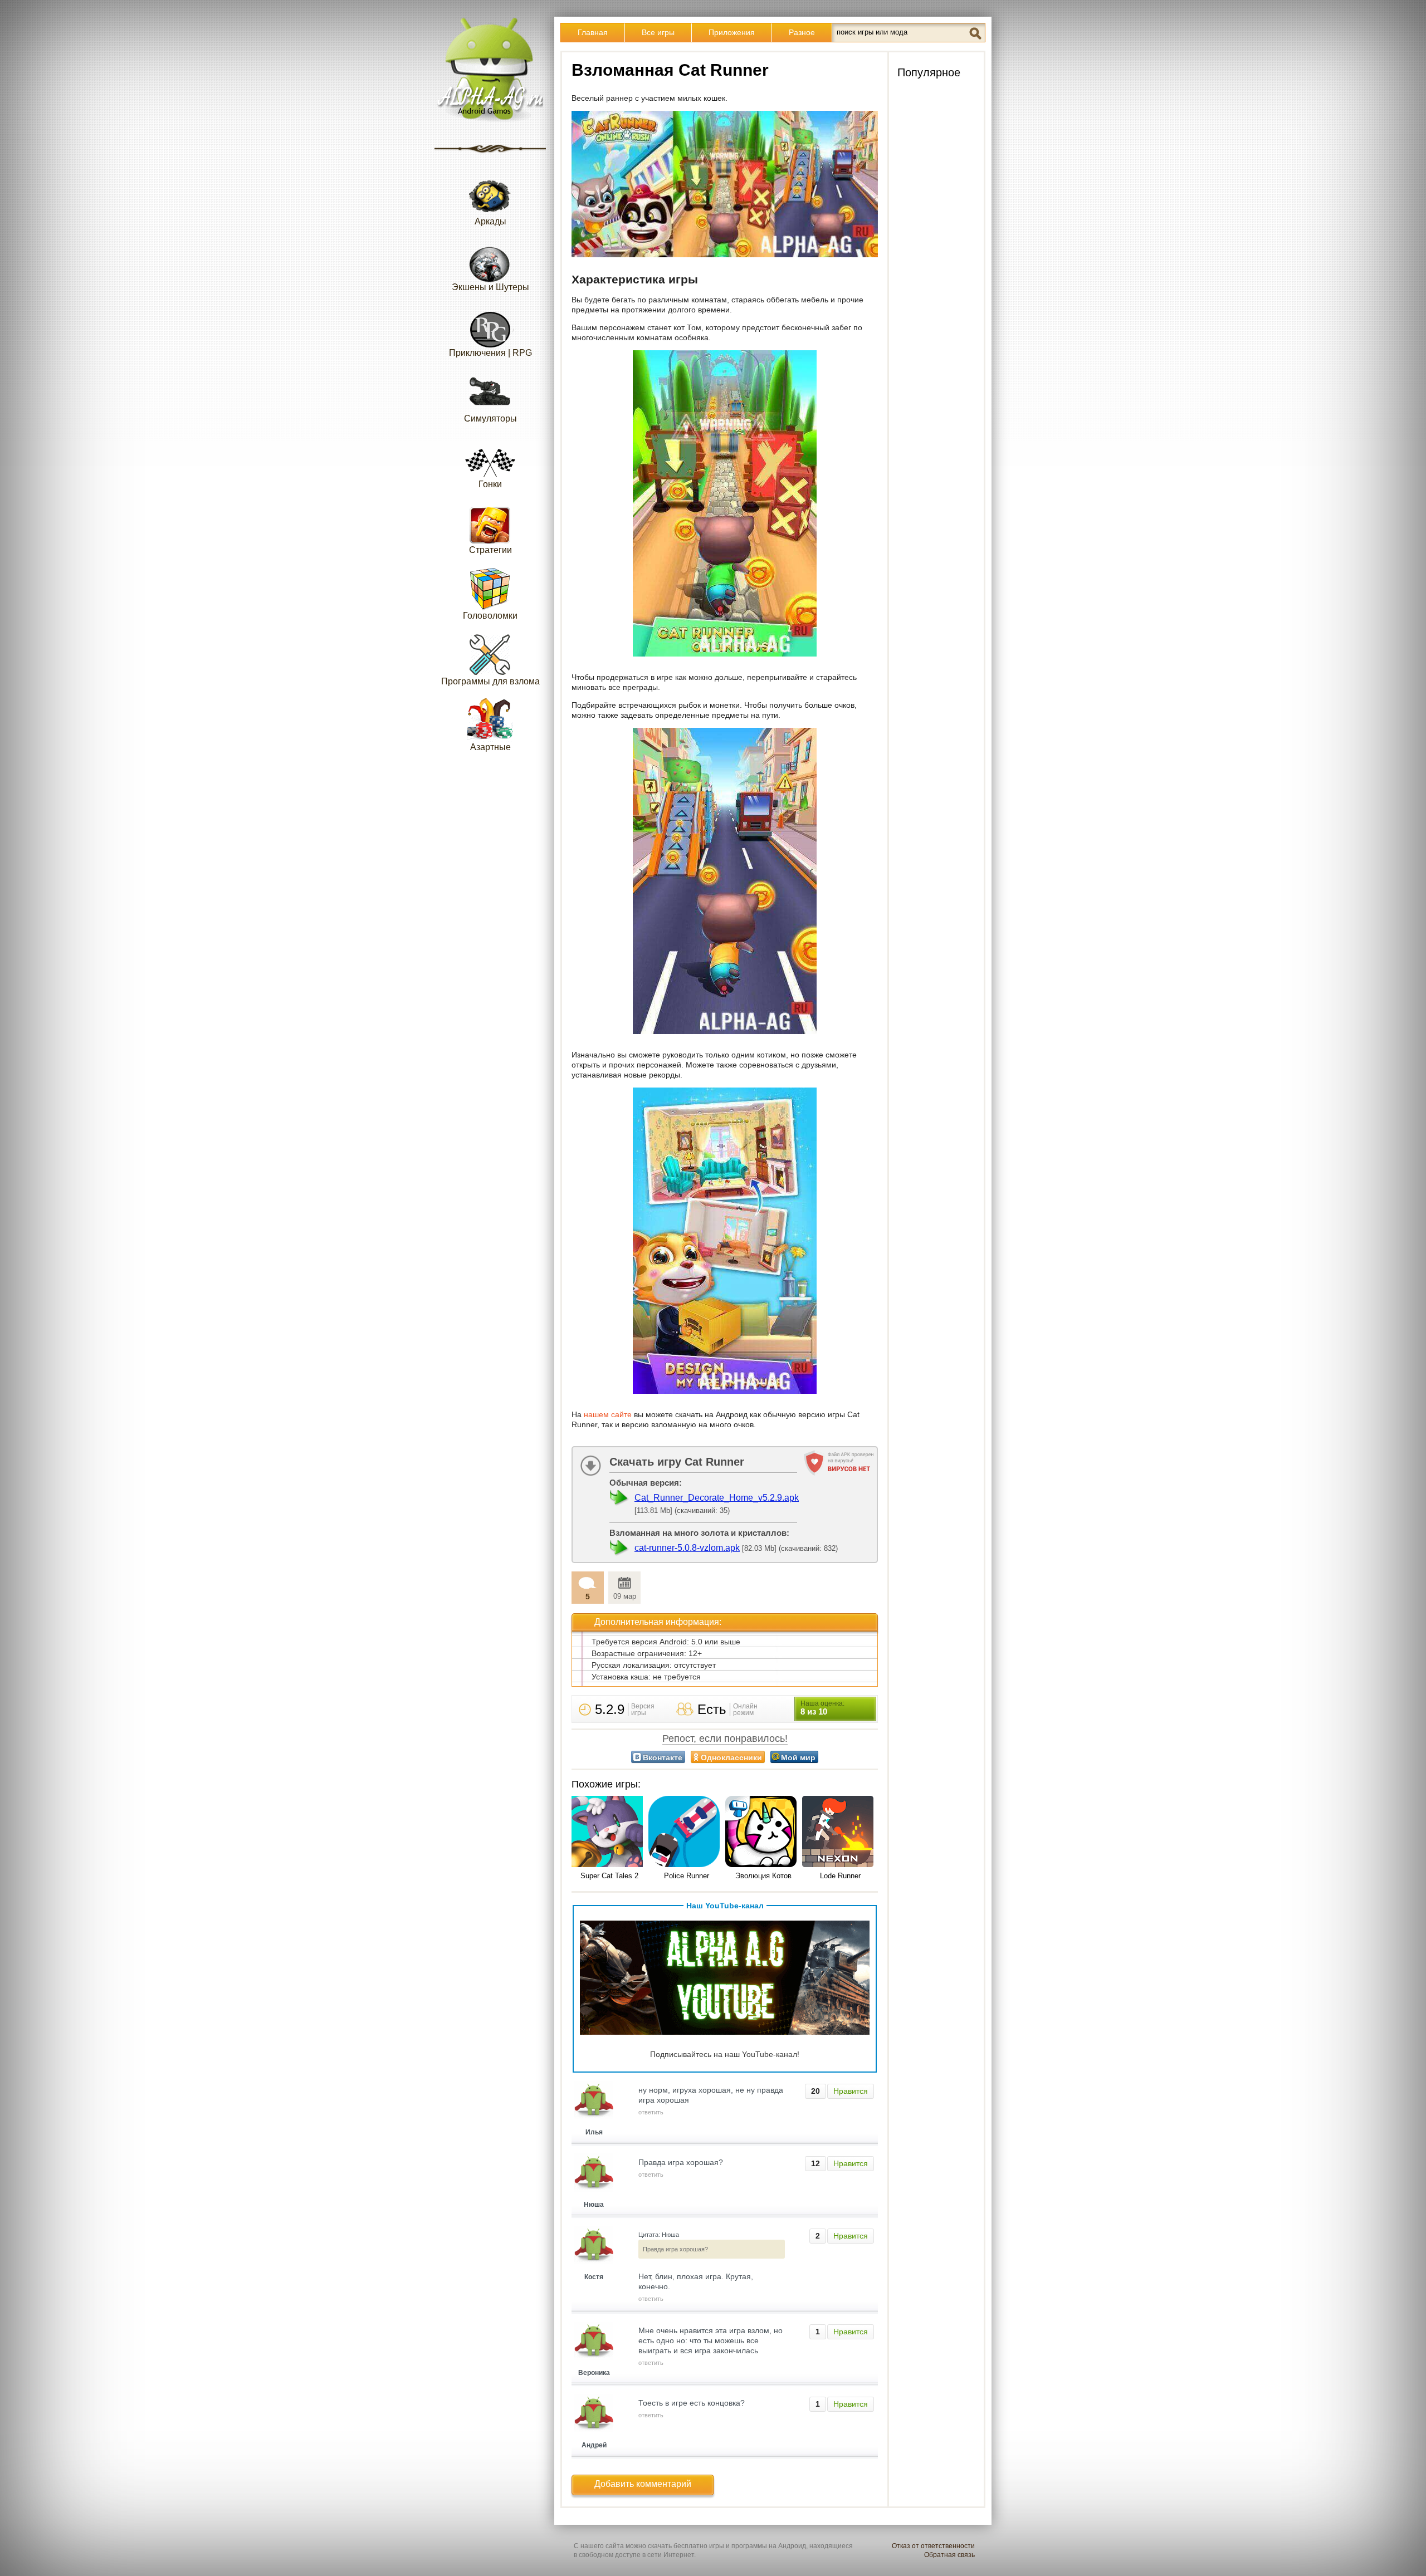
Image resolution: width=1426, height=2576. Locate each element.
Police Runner (687, 1876)
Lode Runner (840, 1876)
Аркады (490, 221)
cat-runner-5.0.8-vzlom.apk (687, 1548)
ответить (651, 2112)
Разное (802, 32)
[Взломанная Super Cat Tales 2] (609, 1832)
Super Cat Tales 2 (609, 1876)
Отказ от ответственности (933, 2546)
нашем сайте (608, 1414)
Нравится (851, 2091)
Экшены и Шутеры (490, 287)
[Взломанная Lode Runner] (840, 1832)
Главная (593, 32)
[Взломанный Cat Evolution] (763, 1832)
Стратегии (490, 550)
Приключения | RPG (490, 353)
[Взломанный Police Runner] (686, 1832)
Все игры (658, 32)
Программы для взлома (490, 681)
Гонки (490, 484)
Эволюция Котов (763, 1876)
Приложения (732, 32)
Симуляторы (490, 418)
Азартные (490, 747)
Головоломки (490, 616)
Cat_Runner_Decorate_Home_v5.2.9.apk (717, 1498)
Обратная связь (949, 2555)
